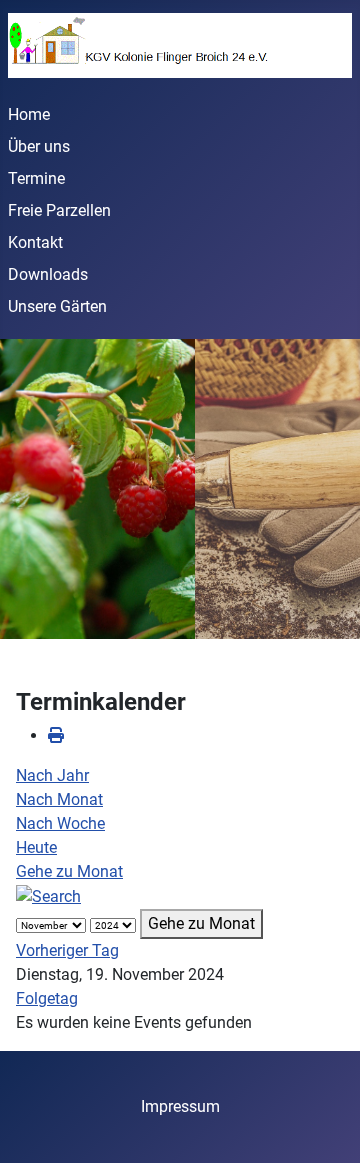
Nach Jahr (52, 775)
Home (29, 114)
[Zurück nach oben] (325, 1126)
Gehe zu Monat (69, 871)
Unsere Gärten (57, 306)
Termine (36, 178)
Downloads (48, 274)
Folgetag (47, 998)
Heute (36, 847)
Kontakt (35, 242)
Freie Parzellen (59, 210)
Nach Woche (60, 823)
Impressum (180, 1106)
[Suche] (48, 895)
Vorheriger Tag (67, 950)
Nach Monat (59, 799)
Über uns (39, 146)
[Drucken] (56, 735)
